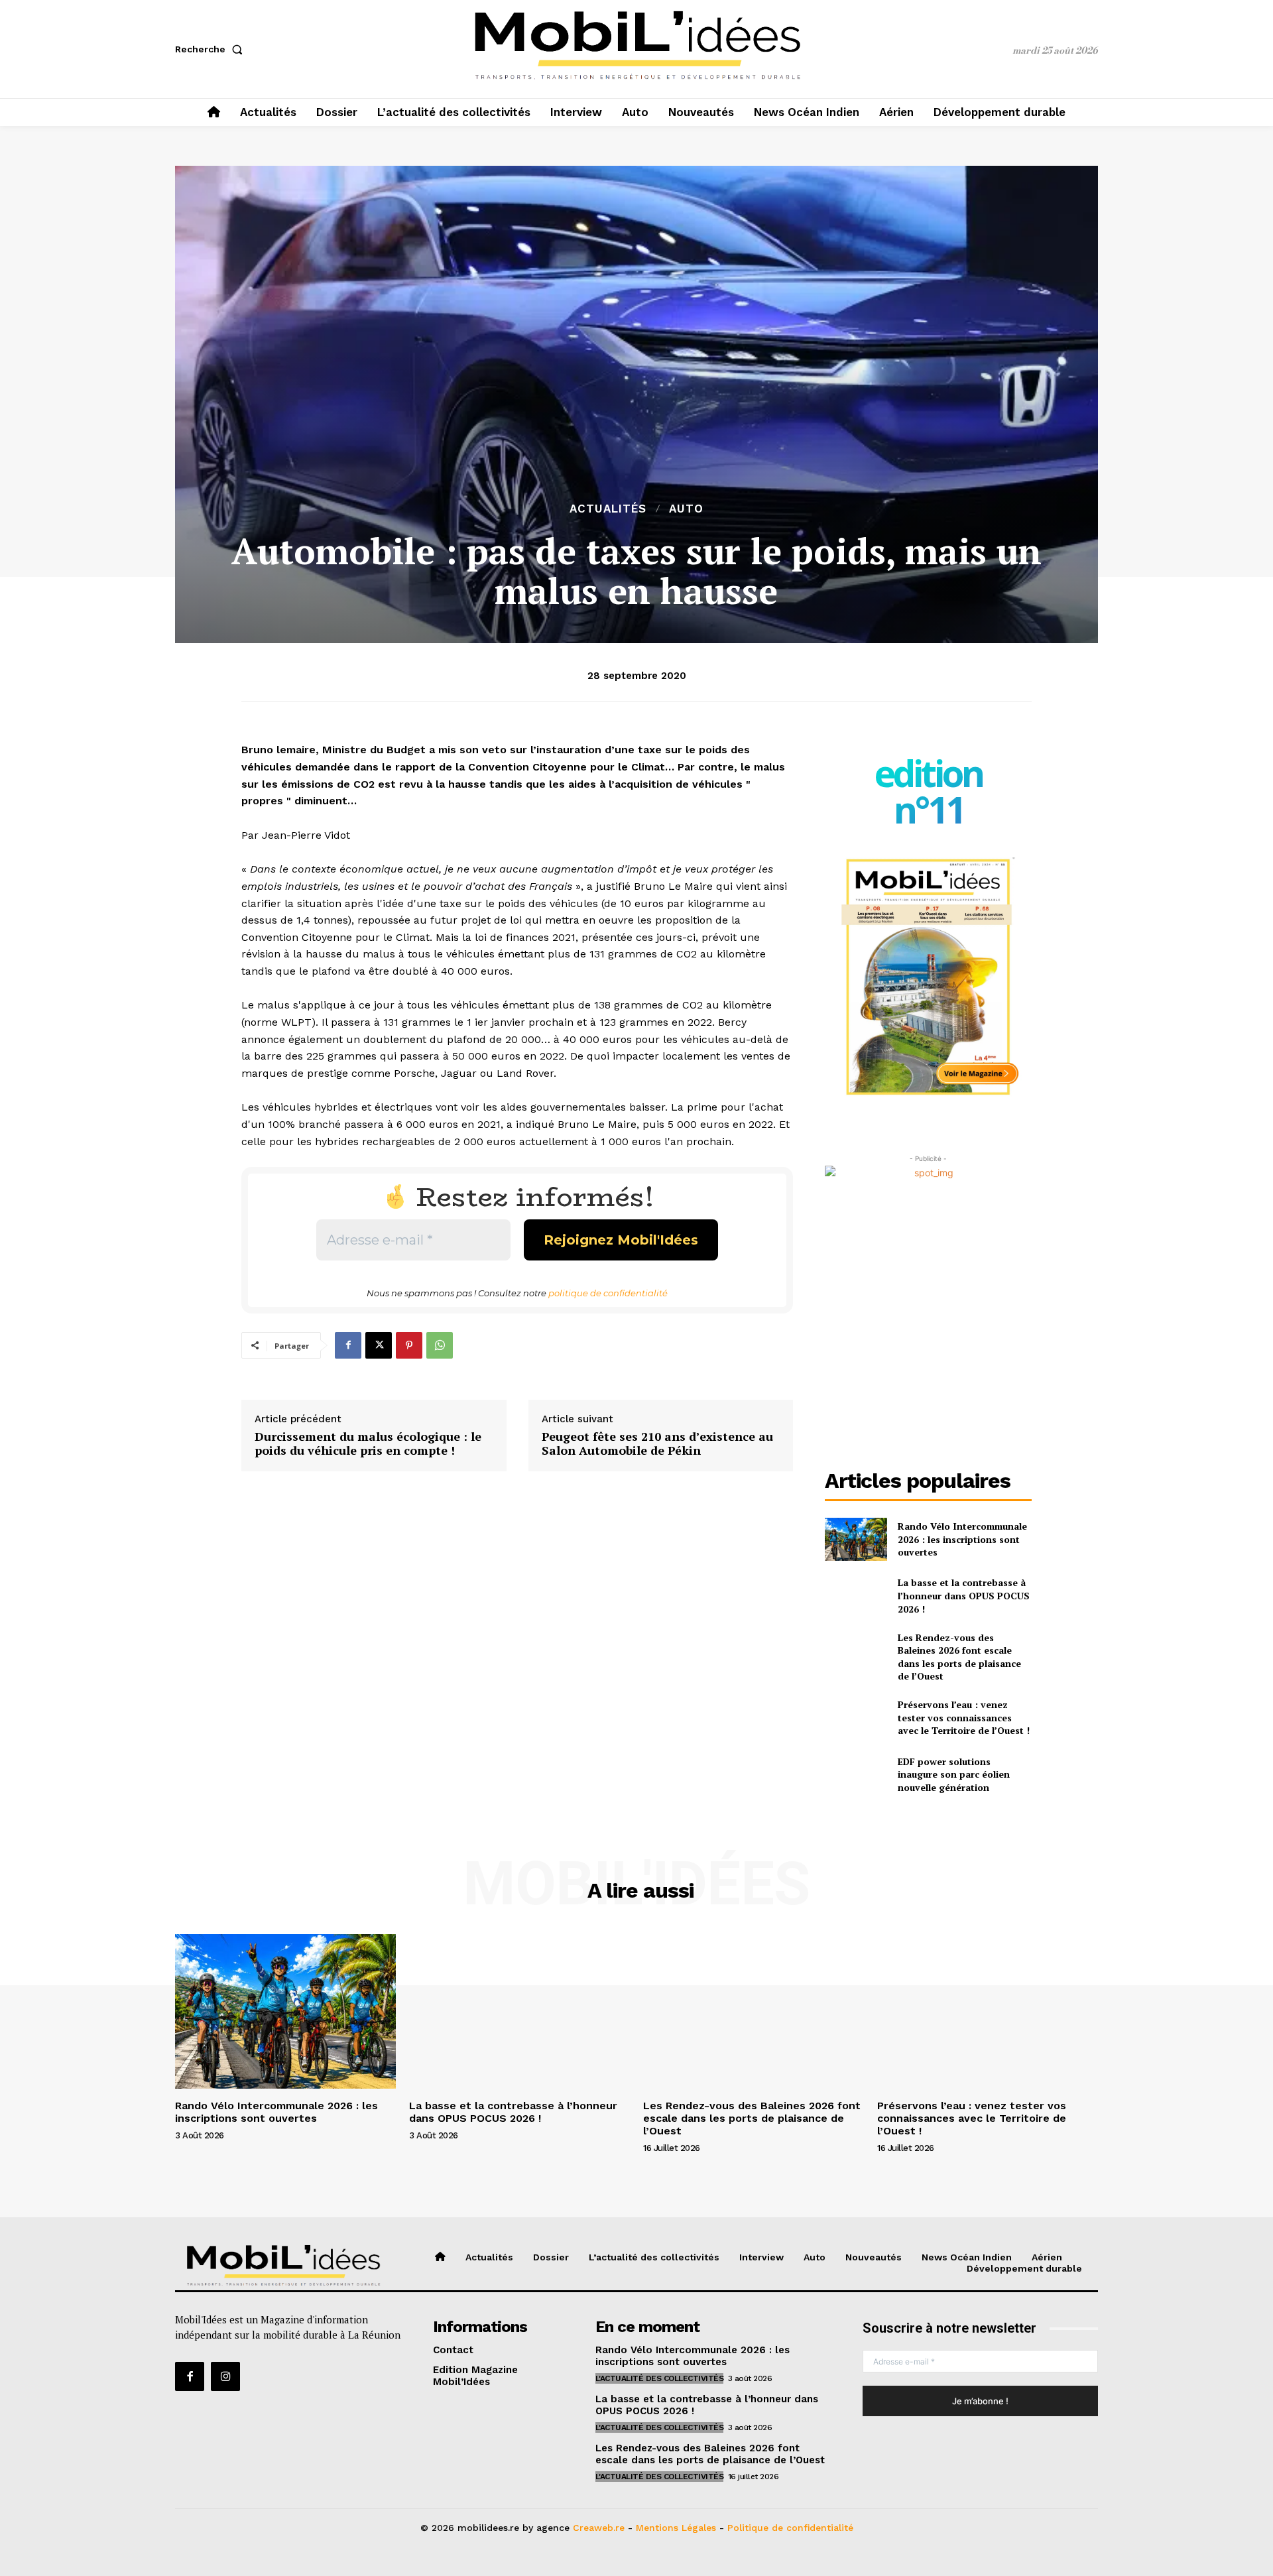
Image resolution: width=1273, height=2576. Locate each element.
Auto (686, 509)
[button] (212, 49)
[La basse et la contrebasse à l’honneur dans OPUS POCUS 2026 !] (856, 1596)
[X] (379, 1345)
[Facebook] (348, 1345)
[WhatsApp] (440, 1345)
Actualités (608, 509)
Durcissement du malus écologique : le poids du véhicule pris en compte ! (368, 1444)
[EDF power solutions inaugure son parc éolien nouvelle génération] (856, 1774)
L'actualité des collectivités (660, 2378)
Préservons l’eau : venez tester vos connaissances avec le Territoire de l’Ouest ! (964, 1717)
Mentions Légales (676, 2528)
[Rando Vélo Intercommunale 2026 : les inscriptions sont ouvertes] (856, 1539)
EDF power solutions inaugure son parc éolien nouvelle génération (954, 1774)
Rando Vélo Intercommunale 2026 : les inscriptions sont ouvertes (962, 1539)
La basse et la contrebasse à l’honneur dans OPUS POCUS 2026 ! (964, 1595)
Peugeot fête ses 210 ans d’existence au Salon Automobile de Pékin (657, 1444)
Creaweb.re (599, 2528)
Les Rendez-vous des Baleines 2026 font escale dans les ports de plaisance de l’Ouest (959, 1657)
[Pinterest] (409, 1345)
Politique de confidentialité (790, 2528)
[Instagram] (225, 2376)
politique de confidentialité (608, 1293)
